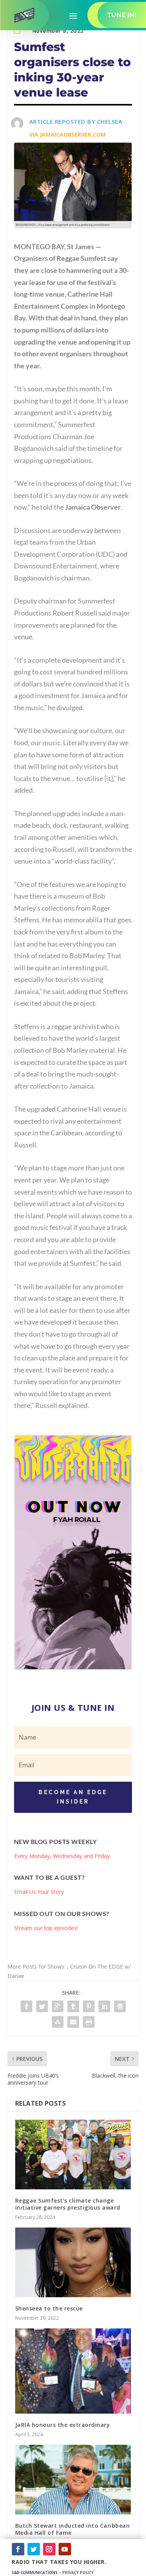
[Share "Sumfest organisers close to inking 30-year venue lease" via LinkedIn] (104, 2006)
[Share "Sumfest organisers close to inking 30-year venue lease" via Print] (89, 2022)
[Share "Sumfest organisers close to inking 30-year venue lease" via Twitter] (42, 2006)
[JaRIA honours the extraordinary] (73, 2371)
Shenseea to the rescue (49, 2308)
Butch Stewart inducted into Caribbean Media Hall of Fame (73, 2529)
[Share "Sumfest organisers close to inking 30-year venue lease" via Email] (73, 2022)
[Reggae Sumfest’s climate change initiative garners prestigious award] (73, 2155)
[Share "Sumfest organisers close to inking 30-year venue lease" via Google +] (58, 2006)
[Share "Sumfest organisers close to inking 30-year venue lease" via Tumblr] (73, 2006)
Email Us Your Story (39, 1892)
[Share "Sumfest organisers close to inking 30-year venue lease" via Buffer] (120, 2006)
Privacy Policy (78, 2572)
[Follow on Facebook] (18, 2549)
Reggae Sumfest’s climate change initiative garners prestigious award (68, 2204)
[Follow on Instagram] (49, 2549)
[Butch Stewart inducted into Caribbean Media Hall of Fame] (73, 2480)
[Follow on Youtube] (65, 2549)
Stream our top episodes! (46, 1928)
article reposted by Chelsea (76, 121)
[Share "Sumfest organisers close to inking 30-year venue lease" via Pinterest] (89, 2006)
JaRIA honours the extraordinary (63, 2425)
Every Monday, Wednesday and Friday (62, 1856)
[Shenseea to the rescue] (73, 2262)
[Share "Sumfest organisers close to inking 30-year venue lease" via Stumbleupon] (58, 2022)
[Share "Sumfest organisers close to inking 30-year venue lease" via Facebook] (26, 2006)
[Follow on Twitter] (33, 2549)
